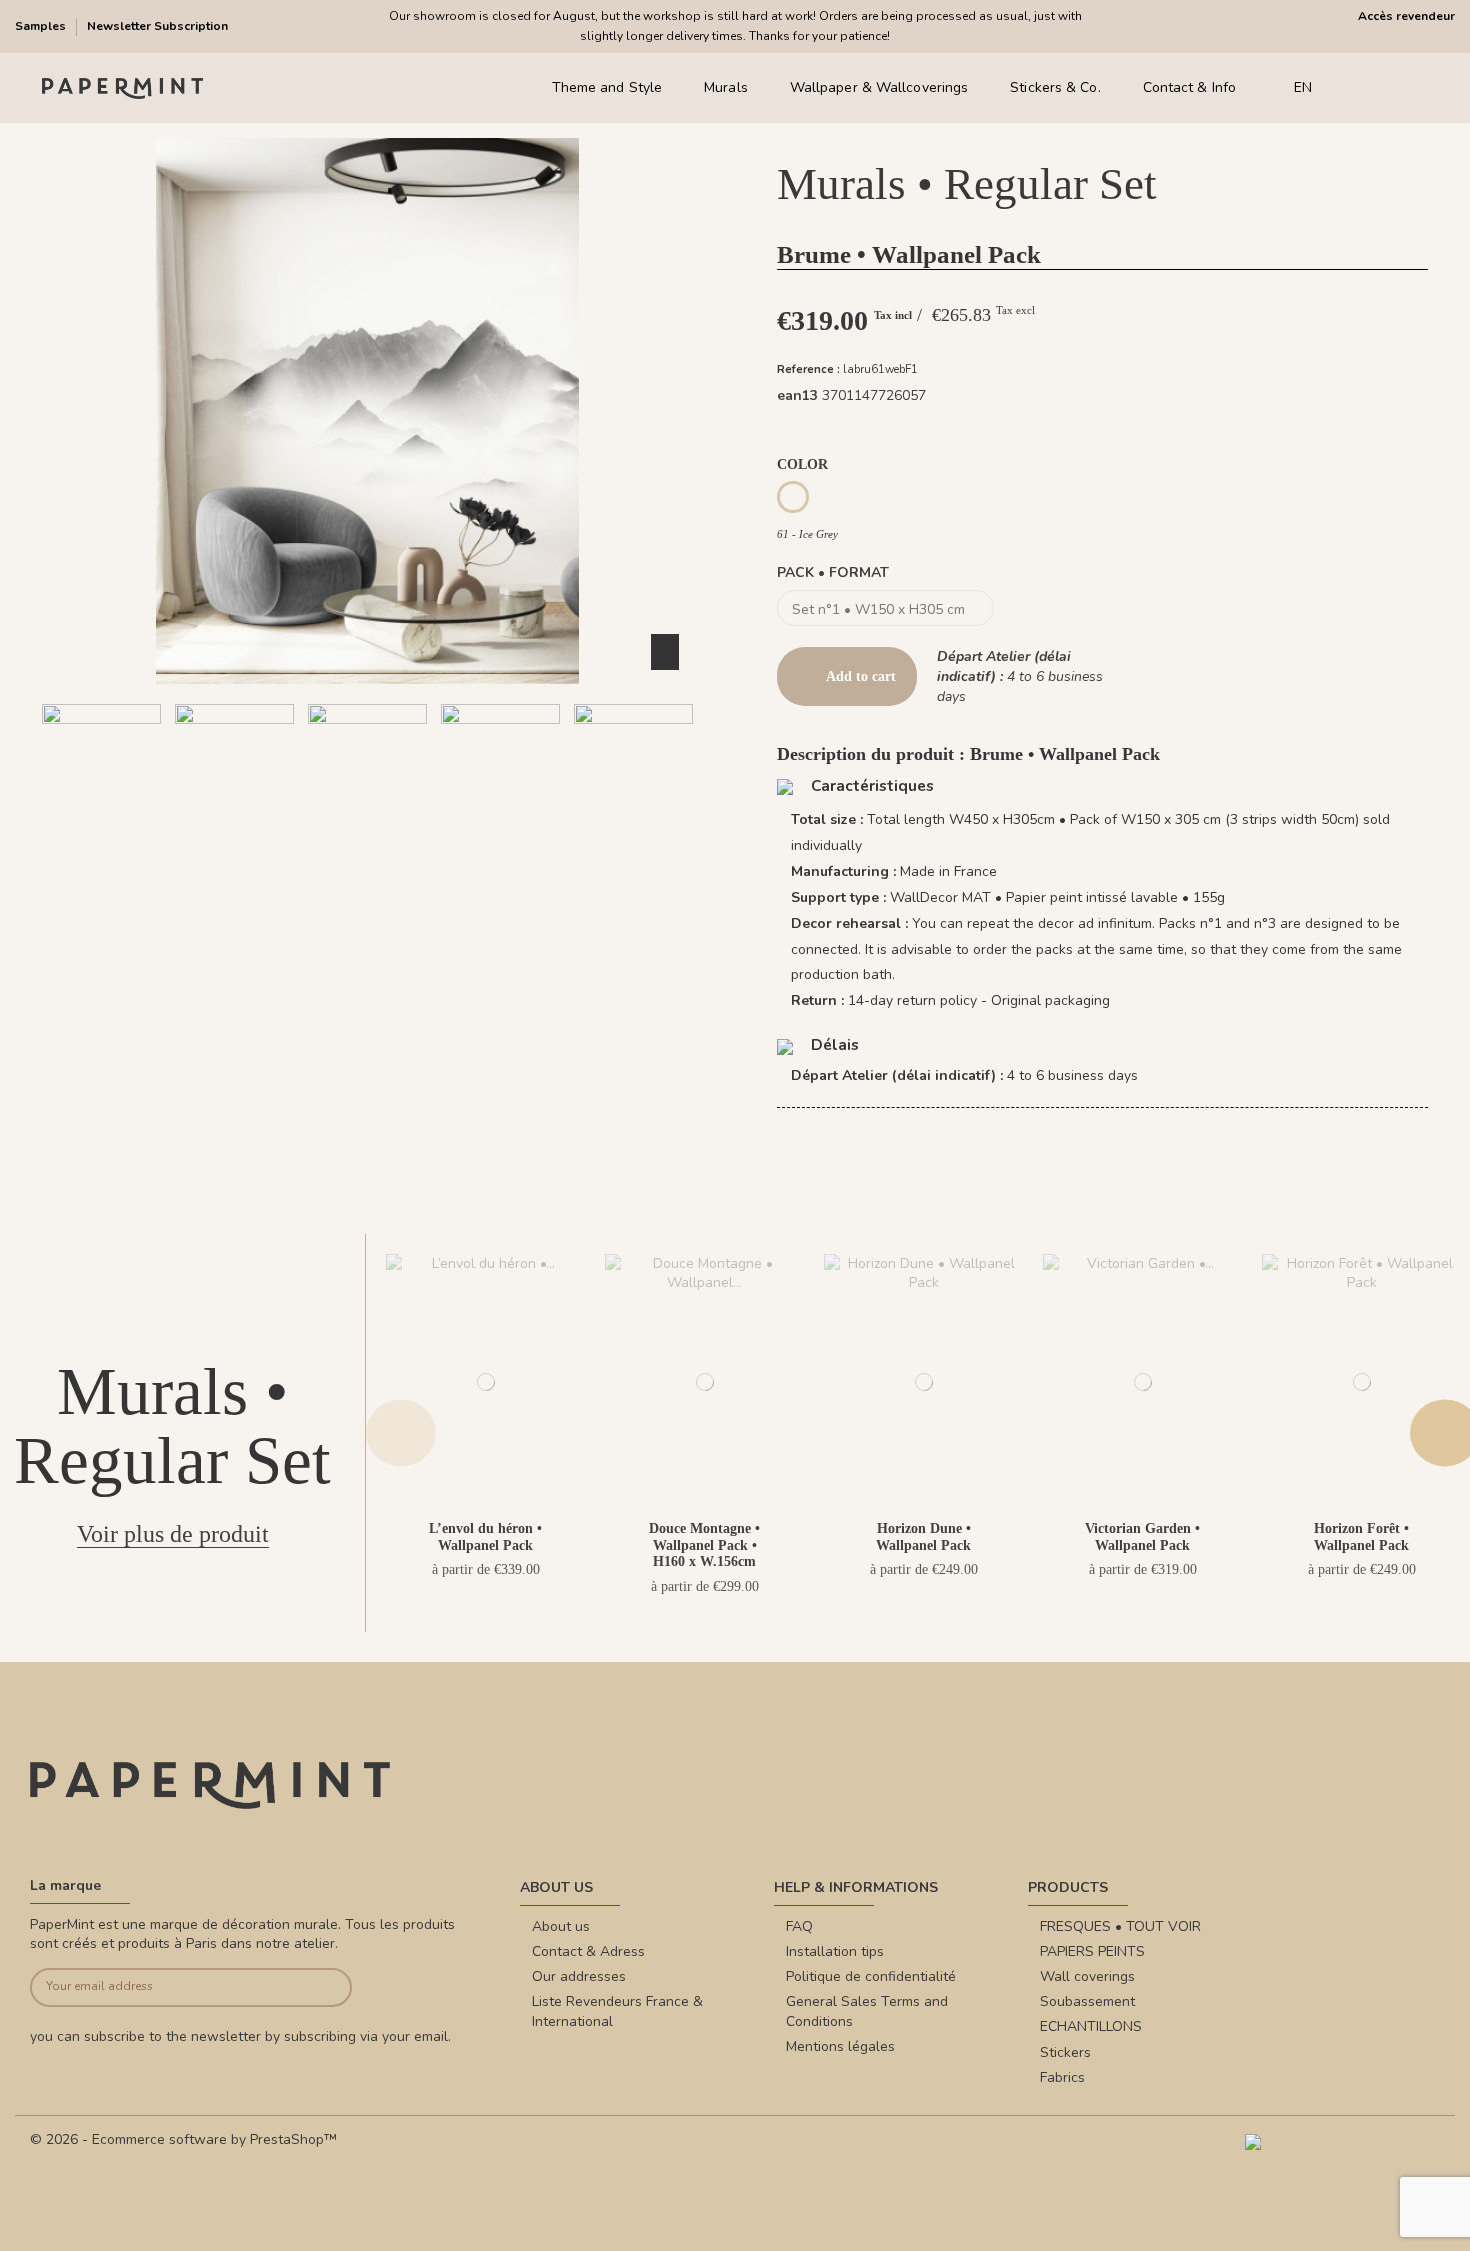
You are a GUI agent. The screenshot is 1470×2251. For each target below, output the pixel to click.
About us (561, 1926)
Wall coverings (1087, 1976)
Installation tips (835, 1951)
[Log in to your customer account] (1389, 88)
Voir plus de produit (173, 1534)
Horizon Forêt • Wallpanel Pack (1361, 1537)
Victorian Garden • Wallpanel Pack (1142, 1537)
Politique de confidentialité (871, 1976)
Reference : (808, 369)
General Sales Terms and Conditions (867, 2011)
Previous (401, 1432)
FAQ (799, 1926)
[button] (308, 870)
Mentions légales (840, 2046)
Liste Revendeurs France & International (617, 2011)
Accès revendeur (1406, 16)
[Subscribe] (319, 1987)
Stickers (1065, 2052)
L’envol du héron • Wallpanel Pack (485, 1537)
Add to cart (861, 676)
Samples (42, 26)
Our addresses (579, 1976)
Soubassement (1087, 2001)
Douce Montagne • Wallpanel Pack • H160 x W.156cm (704, 1545)
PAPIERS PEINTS (1092, 1951)
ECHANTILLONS (1091, 2026)
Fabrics (1062, 2077)
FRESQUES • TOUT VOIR (1120, 1926)
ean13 (797, 395)
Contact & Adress (588, 1951)
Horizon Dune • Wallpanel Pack (923, 1537)
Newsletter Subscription (157, 26)
